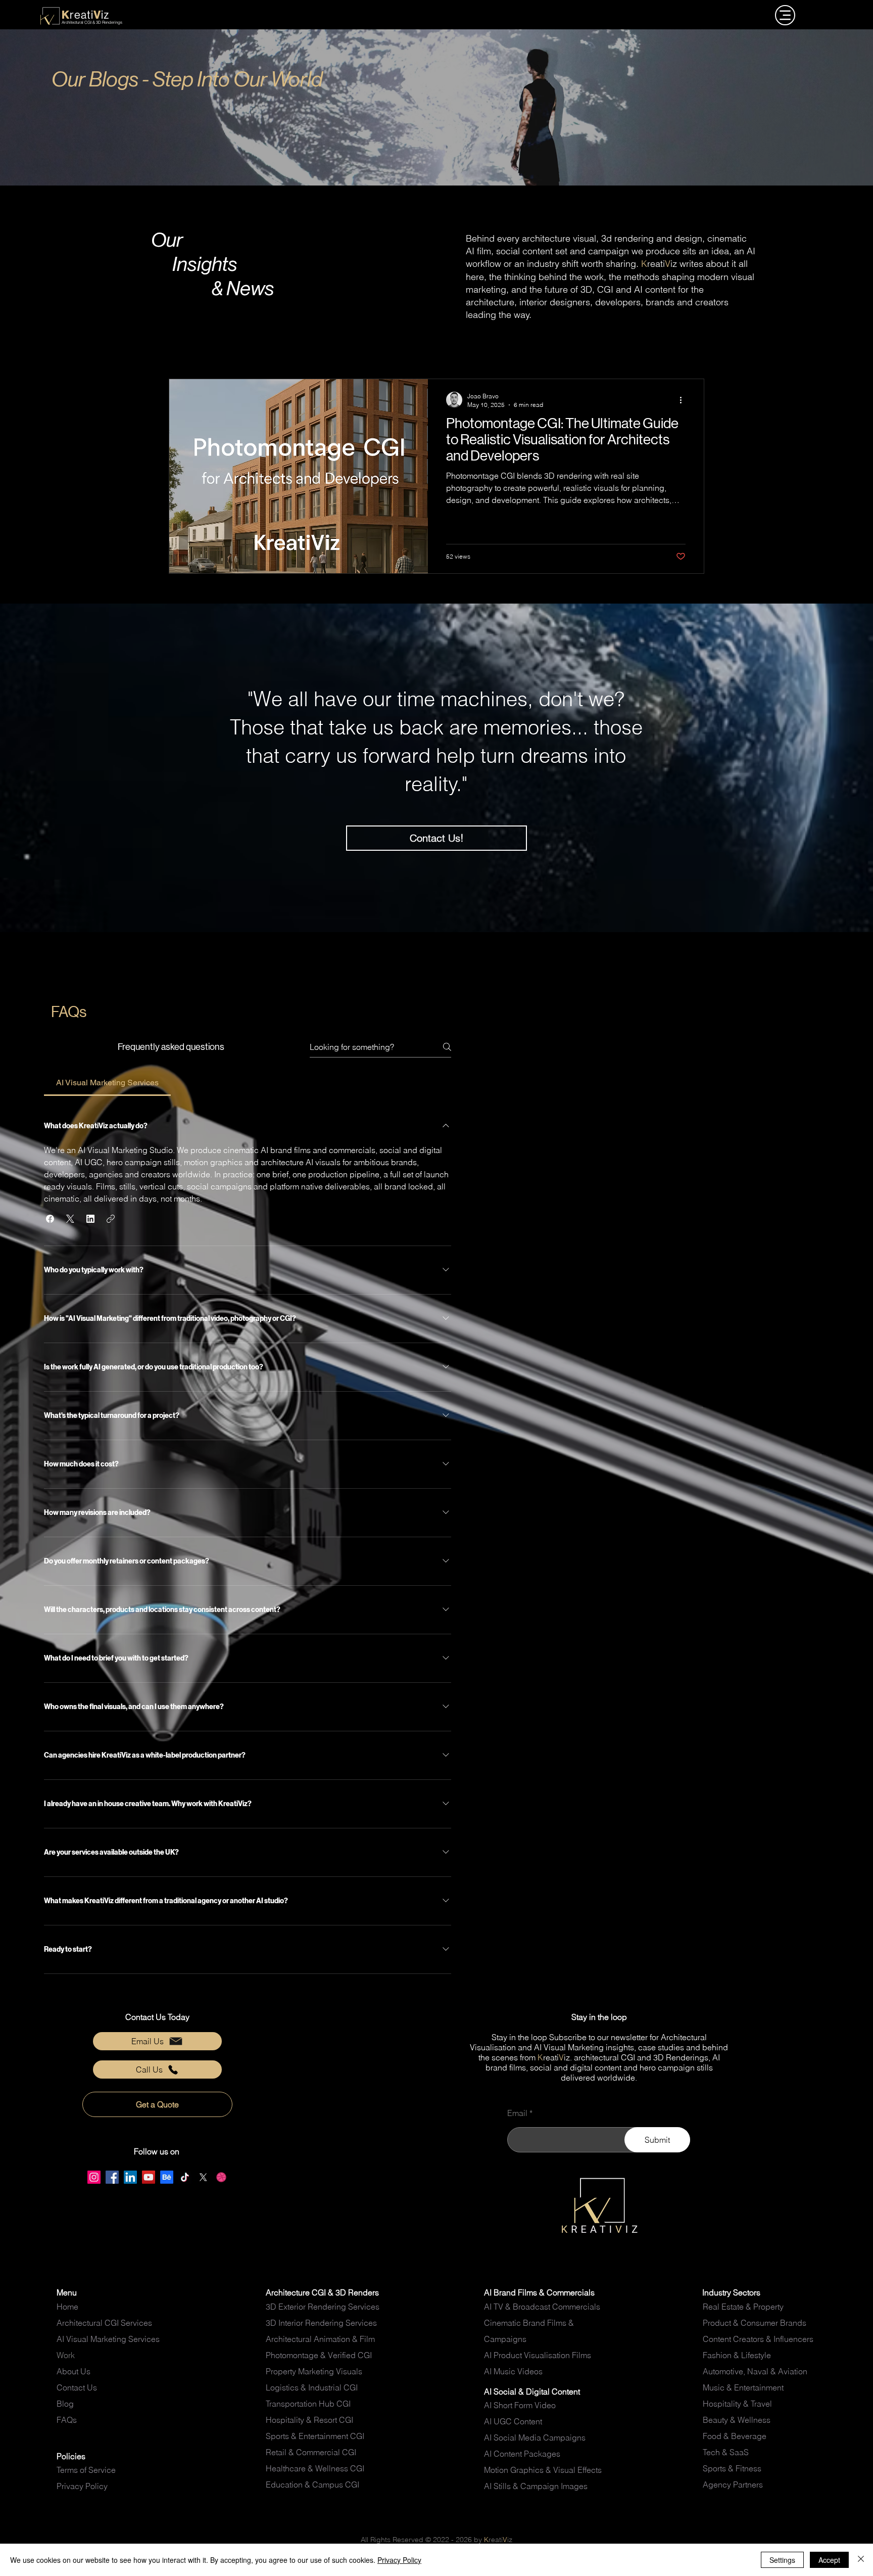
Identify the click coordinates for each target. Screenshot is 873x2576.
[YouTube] (149, 2177)
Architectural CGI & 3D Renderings (92, 22)
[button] (50, 1219)
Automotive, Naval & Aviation (755, 2371)
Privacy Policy (399, 2560)
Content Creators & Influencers (759, 2339)
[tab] (107, 1083)
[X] (203, 2177)
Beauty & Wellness (737, 2420)
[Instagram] (94, 2177)
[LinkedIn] (130, 2177)
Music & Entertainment (743, 2387)
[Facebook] (112, 2177)
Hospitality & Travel (737, 2404)
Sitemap (71, 2436)
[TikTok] (185, 2177)
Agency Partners (733, 2485)
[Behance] (167, 2177)
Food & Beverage (735, 2436)
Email (517, 2113)
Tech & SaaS (726, 2452)
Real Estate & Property (743, 2307)
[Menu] (785, 15)
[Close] (861, 2560)
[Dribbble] (221, 2177)
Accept (829, 2560)
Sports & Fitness (732, 2468)
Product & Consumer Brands (755, 2323)
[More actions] (684, 400)
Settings (782, 2560)
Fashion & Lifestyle (737, 2355)
